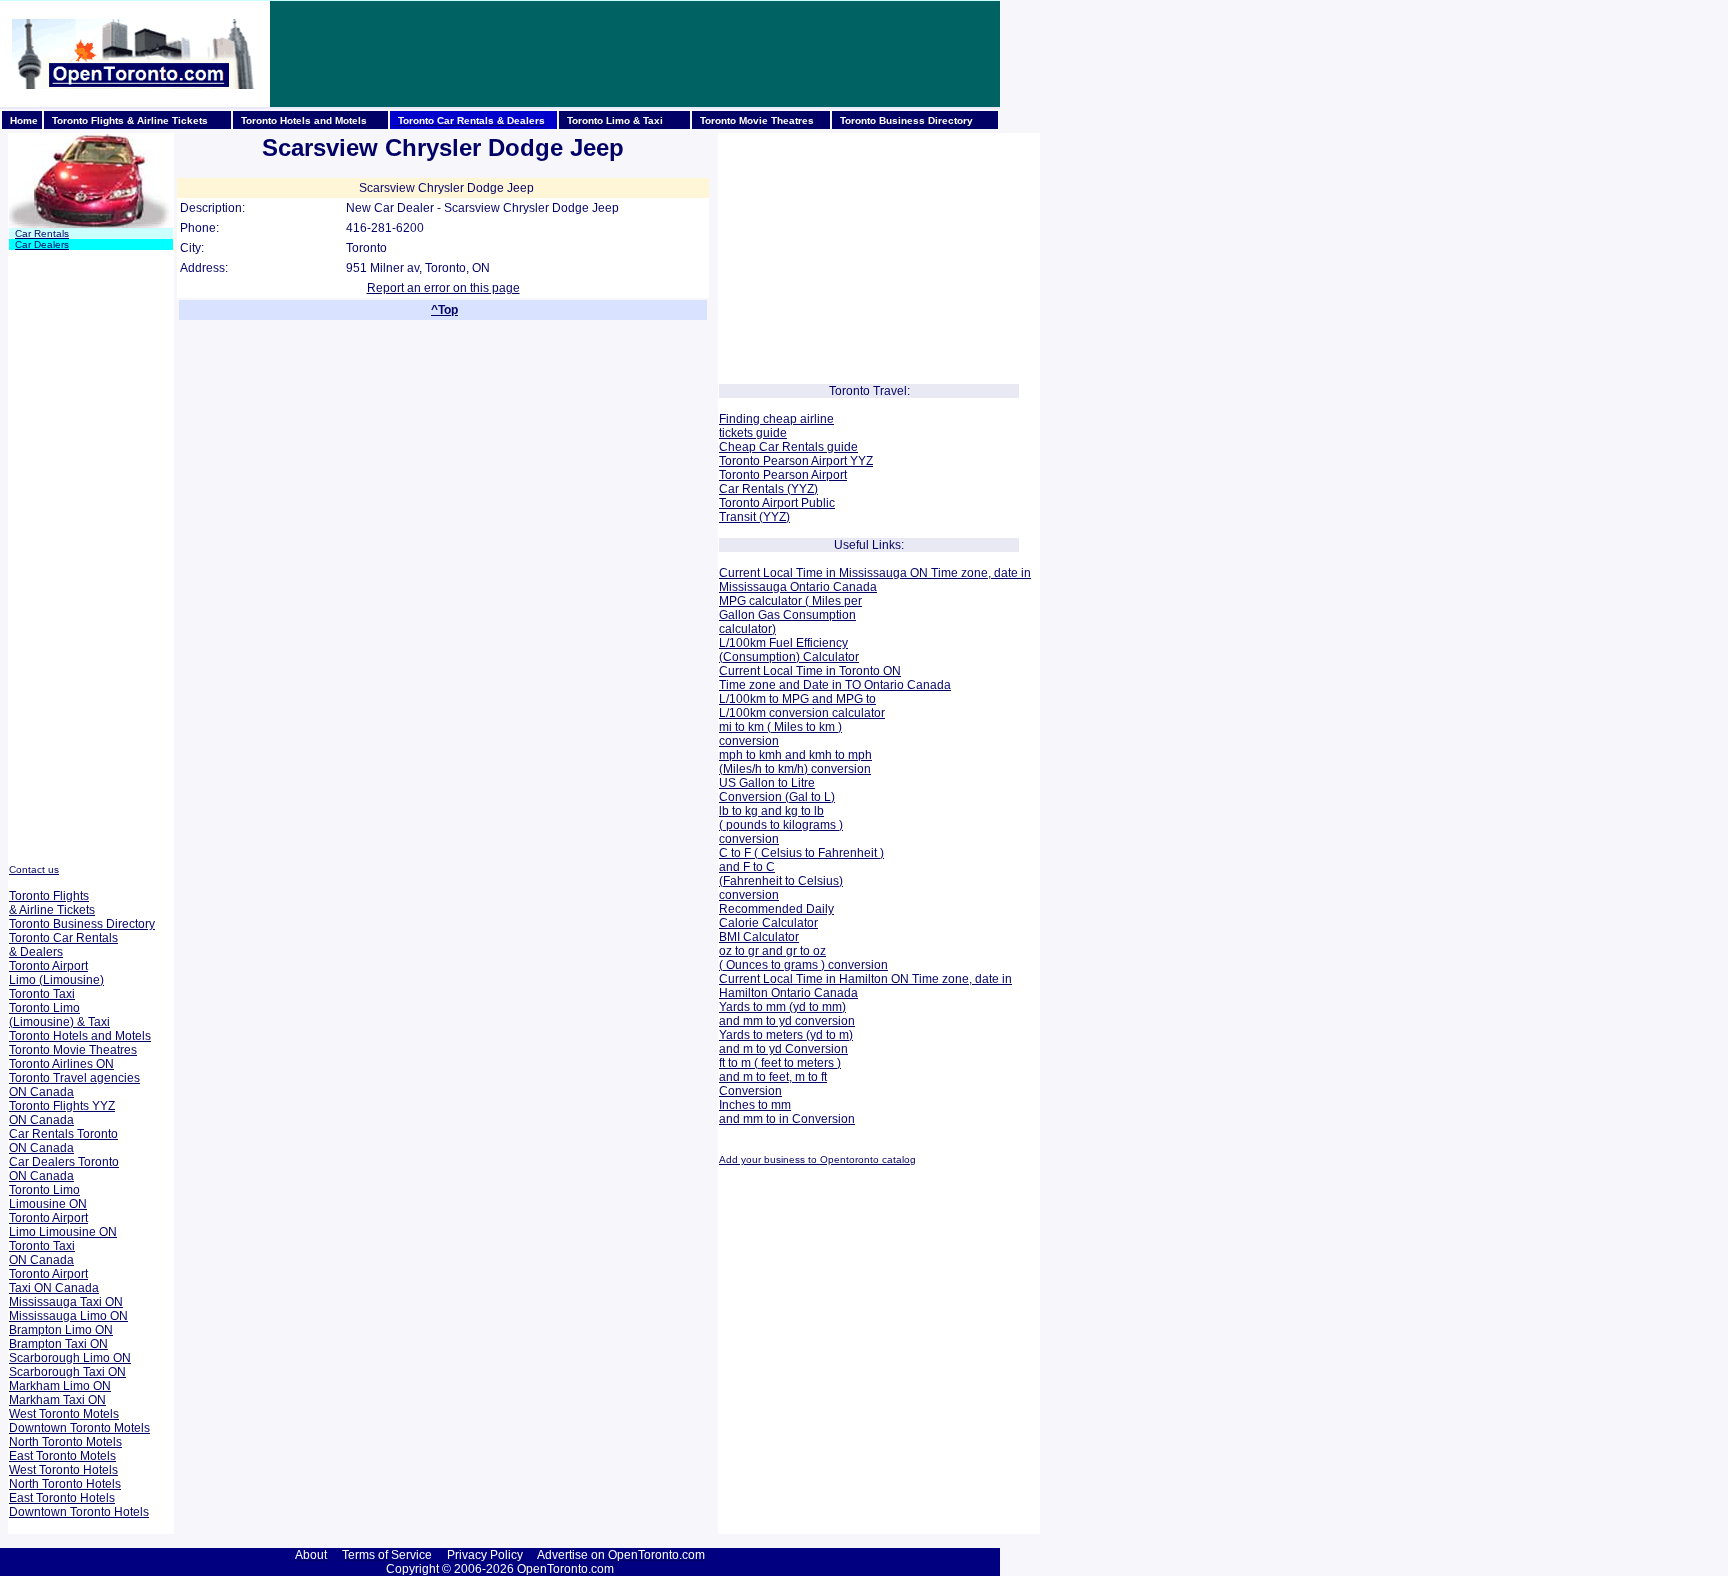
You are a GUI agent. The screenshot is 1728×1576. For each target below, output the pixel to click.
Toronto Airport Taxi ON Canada (54, 1281)
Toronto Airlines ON (61, 1064)
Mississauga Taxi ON (66, 1302)
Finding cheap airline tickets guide (776, 426)
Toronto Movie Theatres (73, 1050)
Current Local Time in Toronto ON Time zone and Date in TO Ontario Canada (835, 678)
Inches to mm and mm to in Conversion (787, 1112)
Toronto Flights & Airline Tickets (52, 903)
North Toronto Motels (65, 1442)
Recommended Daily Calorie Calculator (776, 916)
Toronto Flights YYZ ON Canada (62, 1113)
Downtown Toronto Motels (79, 1428)
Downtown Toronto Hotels (79, 1512)
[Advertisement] (635, 54)
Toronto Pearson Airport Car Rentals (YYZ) (783, 482)
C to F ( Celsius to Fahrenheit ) (801, 853)
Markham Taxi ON (57, 1400)
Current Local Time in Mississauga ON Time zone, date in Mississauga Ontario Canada (875, 580)
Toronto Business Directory (82, 924)
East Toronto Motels (62, 1456)
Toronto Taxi (42, 994)
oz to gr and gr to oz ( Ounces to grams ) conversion (803, 958)
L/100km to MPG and (776, 699)
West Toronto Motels (64, 1414)
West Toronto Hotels (63, 1470)
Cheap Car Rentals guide (788, 447)
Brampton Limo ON (61, 1330)
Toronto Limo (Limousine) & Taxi (59, 1015)
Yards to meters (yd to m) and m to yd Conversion (786, 1042)
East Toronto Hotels (62, 1498)
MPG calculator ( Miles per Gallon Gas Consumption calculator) (790, 615)
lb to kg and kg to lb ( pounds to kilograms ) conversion (781, 825)
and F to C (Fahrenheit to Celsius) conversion (781, 881)
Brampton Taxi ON (58, 1344)
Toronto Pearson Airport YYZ (796, 461)
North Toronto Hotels (65, 1484)
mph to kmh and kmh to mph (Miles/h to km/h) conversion (795, 762)
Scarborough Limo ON (70, 1358)
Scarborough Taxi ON (67, 1372)
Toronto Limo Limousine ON (48, 1197)
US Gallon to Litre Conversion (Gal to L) (777, 790)
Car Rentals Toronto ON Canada (63, 1141)
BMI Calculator (759, 937)
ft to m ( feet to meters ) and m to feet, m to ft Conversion (780, 1077)
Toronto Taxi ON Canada (42, 1253)
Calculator (829, 657)
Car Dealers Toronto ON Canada (64, 1169)
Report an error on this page (443, 288)
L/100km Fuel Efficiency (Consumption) (783, 650)
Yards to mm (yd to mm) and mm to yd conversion (787, 1014)
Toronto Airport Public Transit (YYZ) (777, 510)
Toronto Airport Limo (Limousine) (56, 973)
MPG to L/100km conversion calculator (802, 706)
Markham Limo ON (60, 1386)
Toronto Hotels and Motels (80, 1036)
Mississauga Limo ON (68, 1316)
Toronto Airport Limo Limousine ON (63, 1225)
